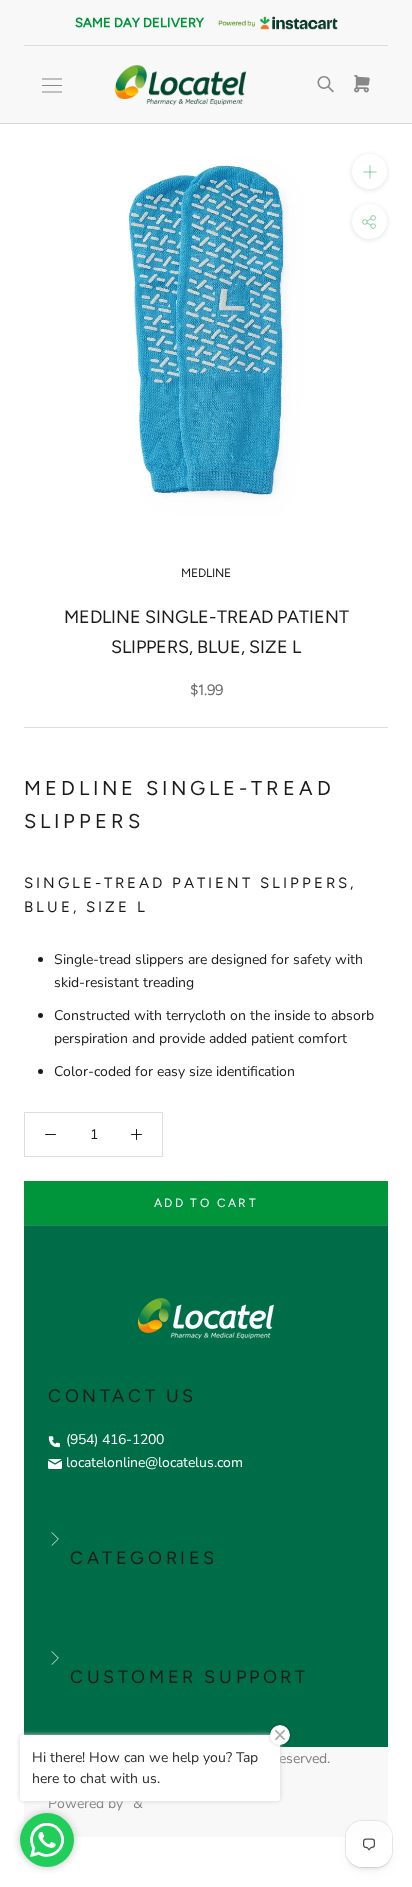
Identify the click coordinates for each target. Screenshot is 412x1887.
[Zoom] (369, 171)
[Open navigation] (52, 85)
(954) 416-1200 (115, 1439)
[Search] (326, 85)
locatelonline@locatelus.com (154, 1462)
